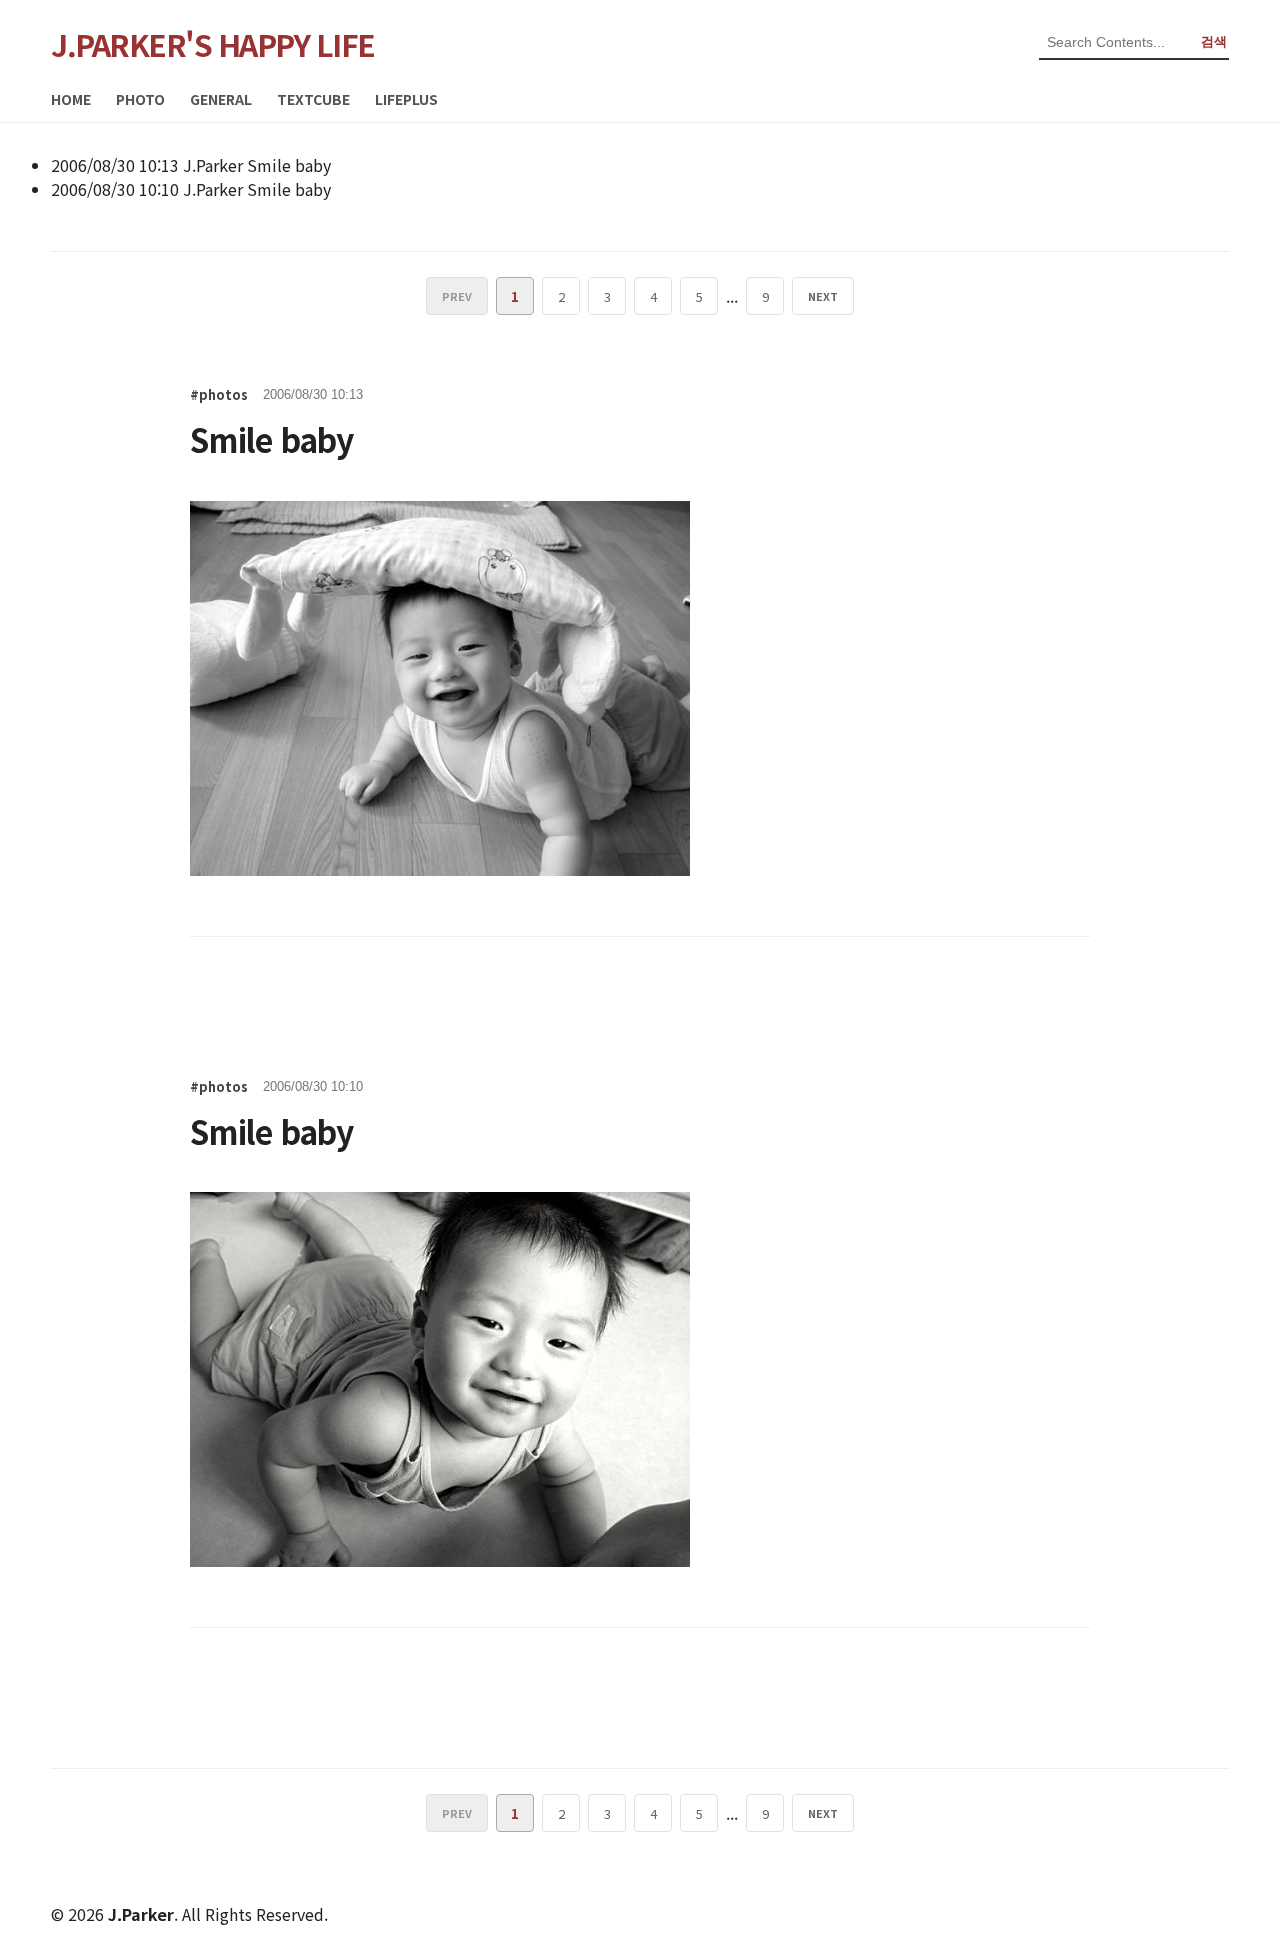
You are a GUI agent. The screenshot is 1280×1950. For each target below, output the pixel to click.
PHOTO (140, 99)
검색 (1214, 41)
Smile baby (289, 165)
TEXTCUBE (313, 99)
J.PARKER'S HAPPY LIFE (213, 44)
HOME (71, 99)
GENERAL (221, 99)
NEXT (823, 296)
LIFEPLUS (406, 99)
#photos (219, 394)
